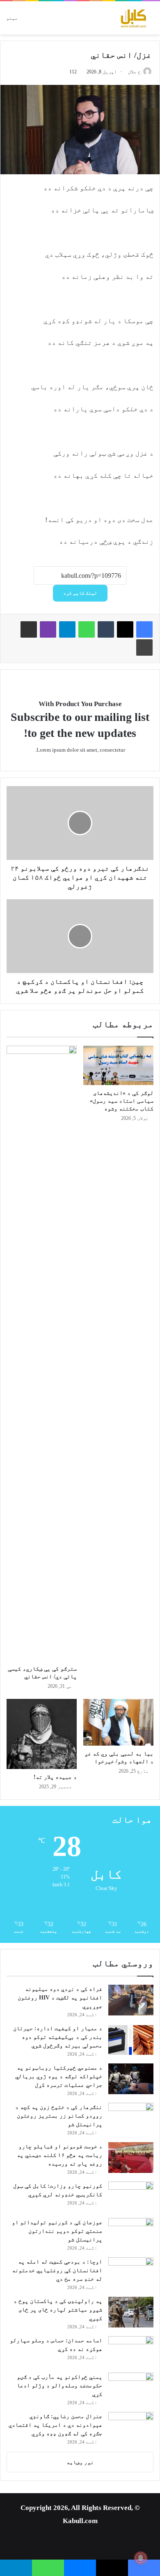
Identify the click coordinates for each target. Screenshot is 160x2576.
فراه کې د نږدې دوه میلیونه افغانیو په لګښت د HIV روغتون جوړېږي (60, 1998)
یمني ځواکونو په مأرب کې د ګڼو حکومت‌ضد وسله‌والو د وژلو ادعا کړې (59, 2386)
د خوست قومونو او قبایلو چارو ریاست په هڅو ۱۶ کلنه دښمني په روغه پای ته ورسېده (59, 2155)
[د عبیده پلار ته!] (42, 1734)
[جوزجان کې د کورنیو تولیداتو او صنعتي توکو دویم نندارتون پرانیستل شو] (131, 2233)
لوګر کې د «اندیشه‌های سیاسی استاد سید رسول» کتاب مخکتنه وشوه (122, 1101)
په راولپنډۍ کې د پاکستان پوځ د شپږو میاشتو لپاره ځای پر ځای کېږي (58, 2310)
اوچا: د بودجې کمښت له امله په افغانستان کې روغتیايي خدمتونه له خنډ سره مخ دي (57, 2270)
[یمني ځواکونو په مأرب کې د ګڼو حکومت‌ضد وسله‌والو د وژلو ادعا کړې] (131, 2388)
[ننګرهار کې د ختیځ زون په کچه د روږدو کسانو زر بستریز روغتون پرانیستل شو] (131, 2118)
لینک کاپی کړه (80, 593)
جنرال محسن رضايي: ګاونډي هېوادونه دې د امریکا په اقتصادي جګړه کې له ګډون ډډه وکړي (55, 2425)
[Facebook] (144, 629)
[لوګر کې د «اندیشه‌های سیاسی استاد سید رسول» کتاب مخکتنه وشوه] (118, 1065)
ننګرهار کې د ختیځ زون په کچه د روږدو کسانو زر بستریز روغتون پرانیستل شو (59, 2116)
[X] (125, 629)
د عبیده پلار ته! (55, 1777)
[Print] (144, 647)
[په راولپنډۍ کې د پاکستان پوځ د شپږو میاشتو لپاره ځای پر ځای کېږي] (131, 2312)
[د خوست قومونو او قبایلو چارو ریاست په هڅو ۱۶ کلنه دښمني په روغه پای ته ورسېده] (131, 2158)
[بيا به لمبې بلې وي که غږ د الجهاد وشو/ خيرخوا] (118, 1722)
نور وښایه (80, 2462)
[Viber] (48, 629)
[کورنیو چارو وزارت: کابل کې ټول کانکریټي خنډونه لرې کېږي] (131, 2197)
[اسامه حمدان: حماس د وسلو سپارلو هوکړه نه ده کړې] (131, 2351)
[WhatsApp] (87, 629)
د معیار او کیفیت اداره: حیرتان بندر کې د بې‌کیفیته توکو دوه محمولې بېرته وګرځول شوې (58, 2037)
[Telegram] (67, 629)
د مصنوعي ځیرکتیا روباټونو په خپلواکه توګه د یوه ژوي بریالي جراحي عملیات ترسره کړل (59, 2076)
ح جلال (134, 72)
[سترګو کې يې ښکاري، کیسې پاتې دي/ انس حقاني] (42, 1353)
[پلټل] (38, 21)
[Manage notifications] (141, 2558)
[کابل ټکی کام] (121, 18)
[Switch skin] (53, 21)
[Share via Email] (29, 629)
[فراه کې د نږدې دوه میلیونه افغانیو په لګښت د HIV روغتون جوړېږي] (131, 2000)
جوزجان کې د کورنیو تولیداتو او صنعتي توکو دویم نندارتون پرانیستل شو (57, 2231)
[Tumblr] (106, 629)
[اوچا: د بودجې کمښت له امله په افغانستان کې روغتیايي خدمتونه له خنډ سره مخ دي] (131, 2273)
